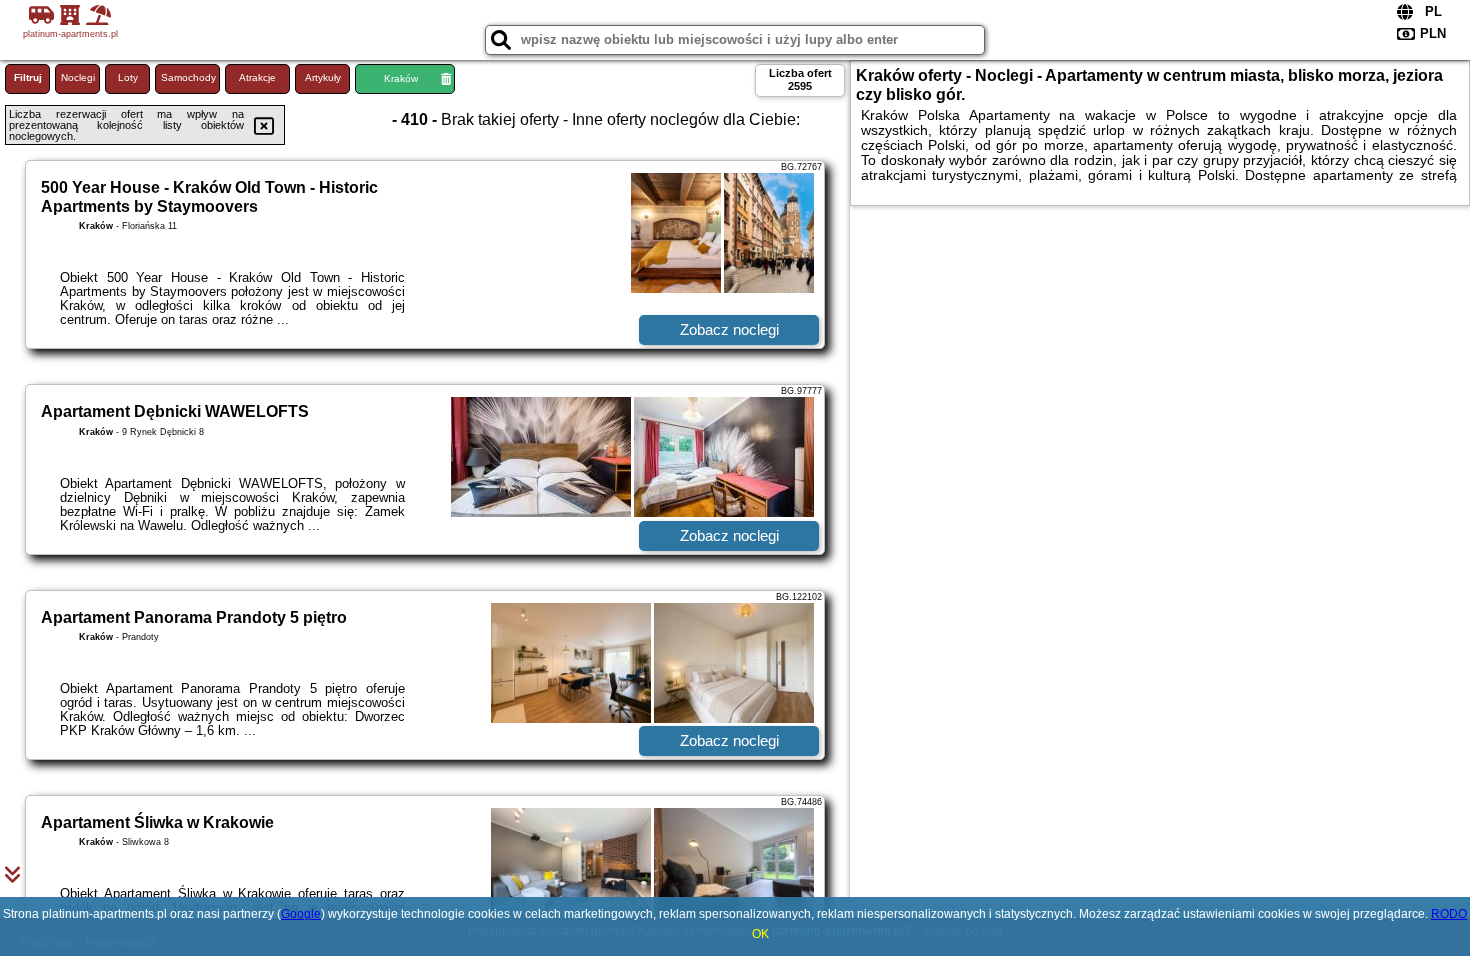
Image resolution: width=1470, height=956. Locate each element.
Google (301, 914)
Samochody (188, 77)
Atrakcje (257, 77)
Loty (128, 77)
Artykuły (323, 77)
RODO (1449, 914)
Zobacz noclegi (729, 329)
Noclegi (78, 77)
